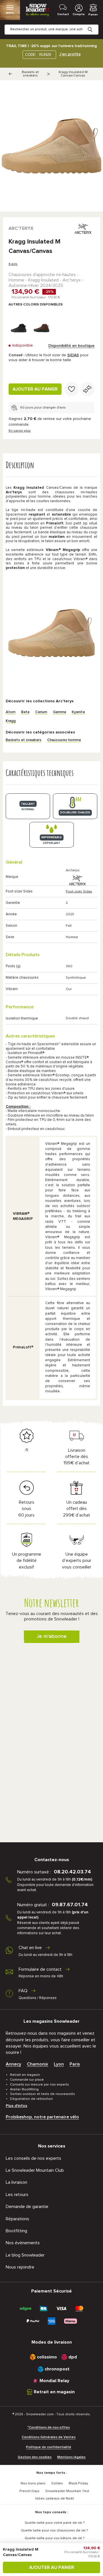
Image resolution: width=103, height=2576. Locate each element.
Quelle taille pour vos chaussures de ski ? (54, 2531)
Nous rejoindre (20, 2267)
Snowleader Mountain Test (67, 2491)
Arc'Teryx (21, 228)
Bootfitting (16, 2231)
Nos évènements (23, 2243)
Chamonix (37, 2064)
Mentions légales (71, 2457)
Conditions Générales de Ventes (49, 2437)
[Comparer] (87, 389)
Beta (25, 712)
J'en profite (70, 54)
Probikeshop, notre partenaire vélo (42, 2117)
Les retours (17, 2195)
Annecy (13, 2064)
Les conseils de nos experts (33, 2158)
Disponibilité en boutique (71, 346)
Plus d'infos (16, 2106)
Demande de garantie (27, 2207)
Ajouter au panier (35, 389)
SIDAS (73, 355)
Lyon (59, 2064)
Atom (11, 712)
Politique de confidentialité (49, 2447)
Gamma (60, 712)
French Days (29, 2491)
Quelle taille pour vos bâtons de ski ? (55, 2538)
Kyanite (78, 712)
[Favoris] (72, 389)
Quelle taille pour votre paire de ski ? (55, 2523)
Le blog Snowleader (25, 2255)
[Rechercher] (94, 25)
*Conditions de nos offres (49, 2428)
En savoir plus (20, 431)
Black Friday (78, 2484)
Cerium (41, 712)
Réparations (17, 2219)
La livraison (16, 2182)
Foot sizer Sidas (79, 892)
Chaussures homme (64, 740)
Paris (75, 2064)
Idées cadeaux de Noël (55, 2499)
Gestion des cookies (35, 2457)
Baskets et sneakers (30, 74)
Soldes (57, 2484)
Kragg (11, 721)
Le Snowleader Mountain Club (35, 2170)
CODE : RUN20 (38, 55)
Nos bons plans (33, 2484)
